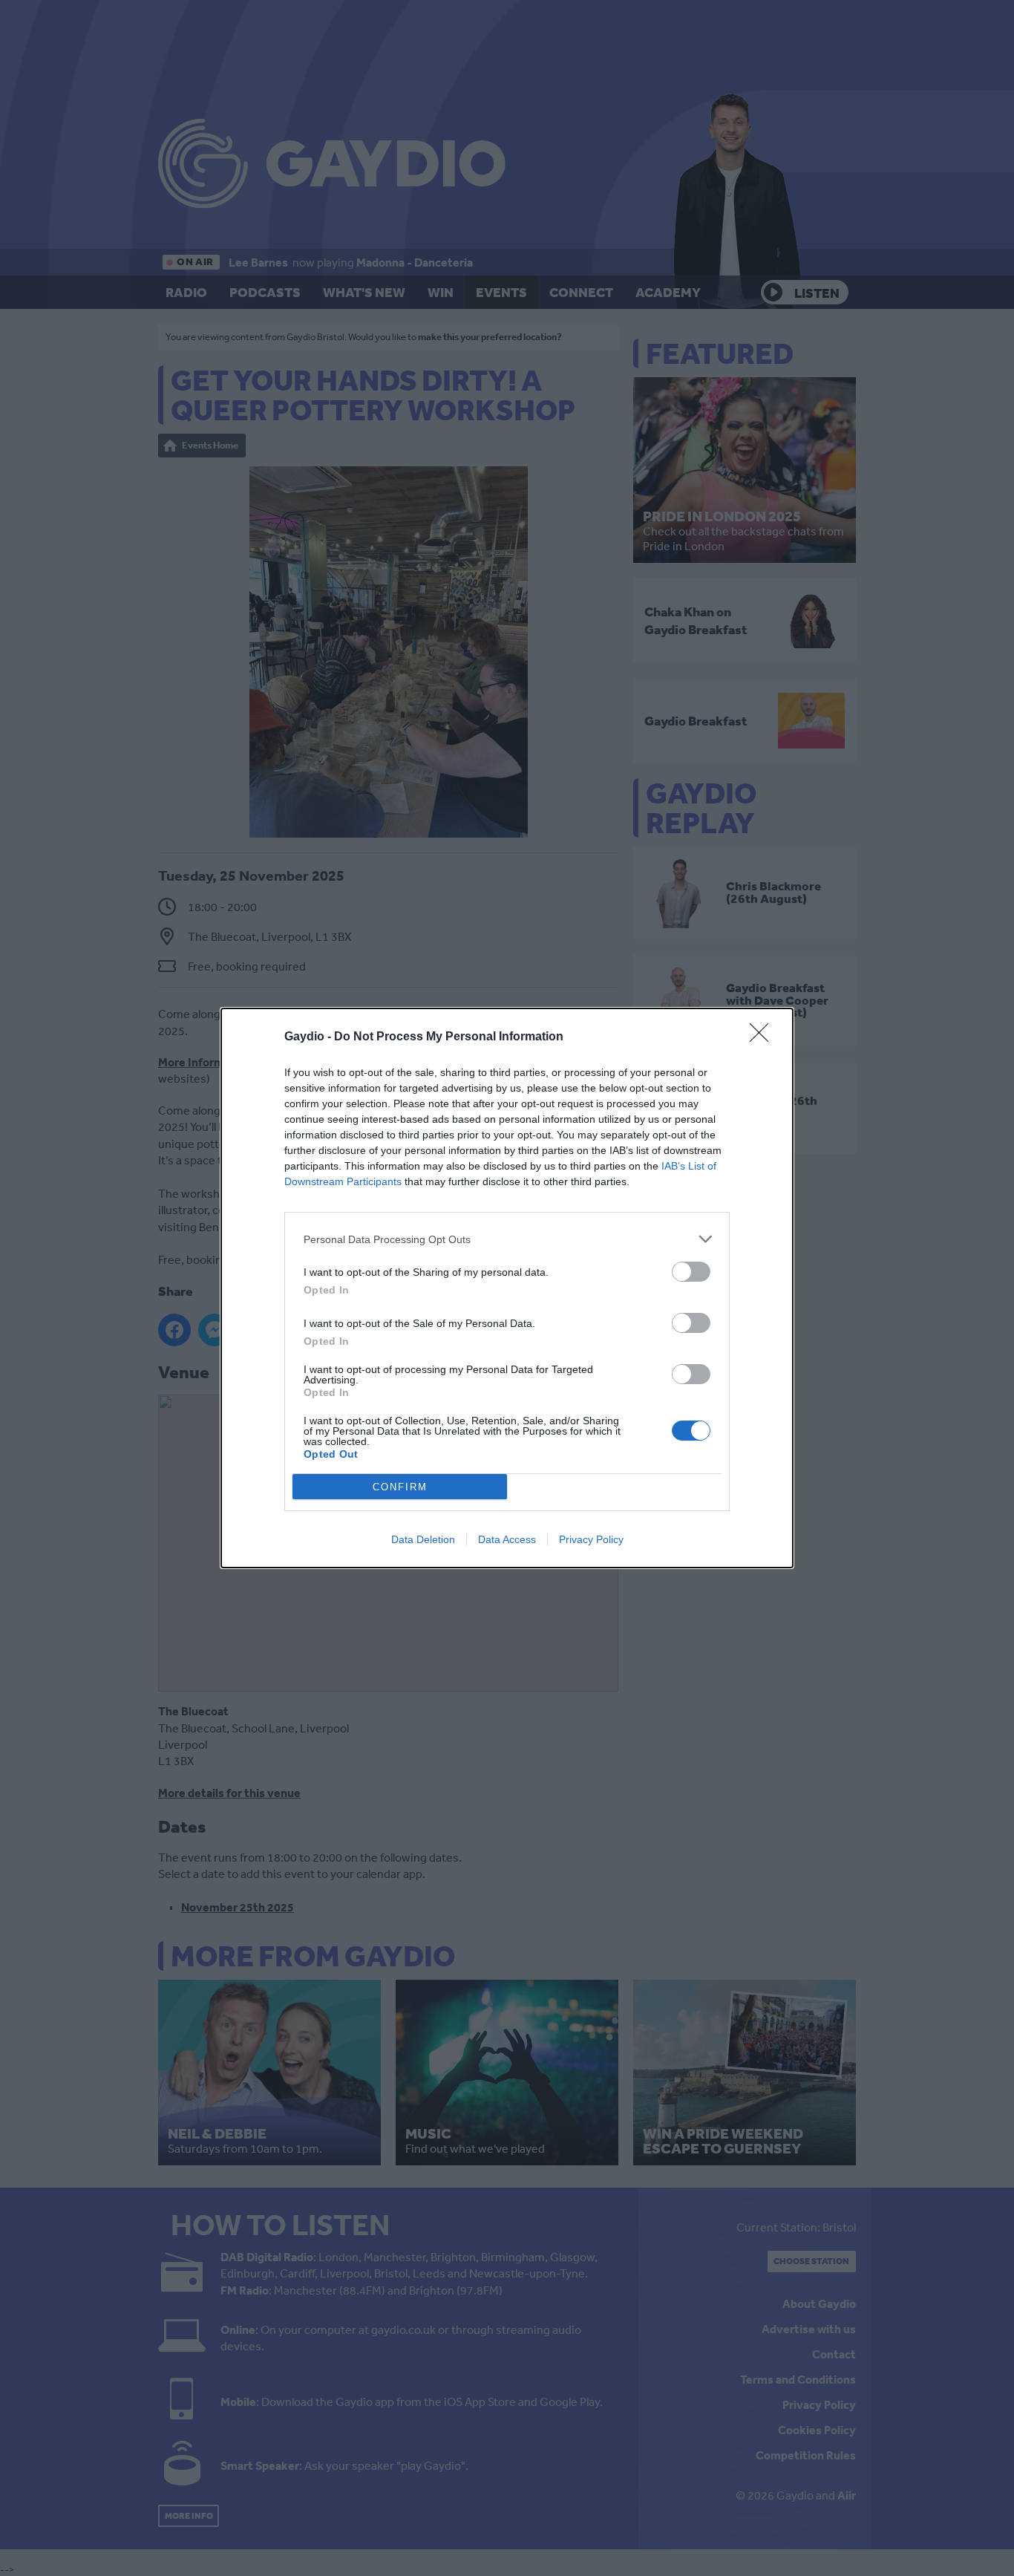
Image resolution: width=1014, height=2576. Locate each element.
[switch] (691, 1272)
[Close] (764, 1037)
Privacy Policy (591, 1539)
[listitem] (507, 1239)
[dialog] (507, 1288)
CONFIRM (400, 1487)
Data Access (507, 1539)
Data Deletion (423, 1539)
